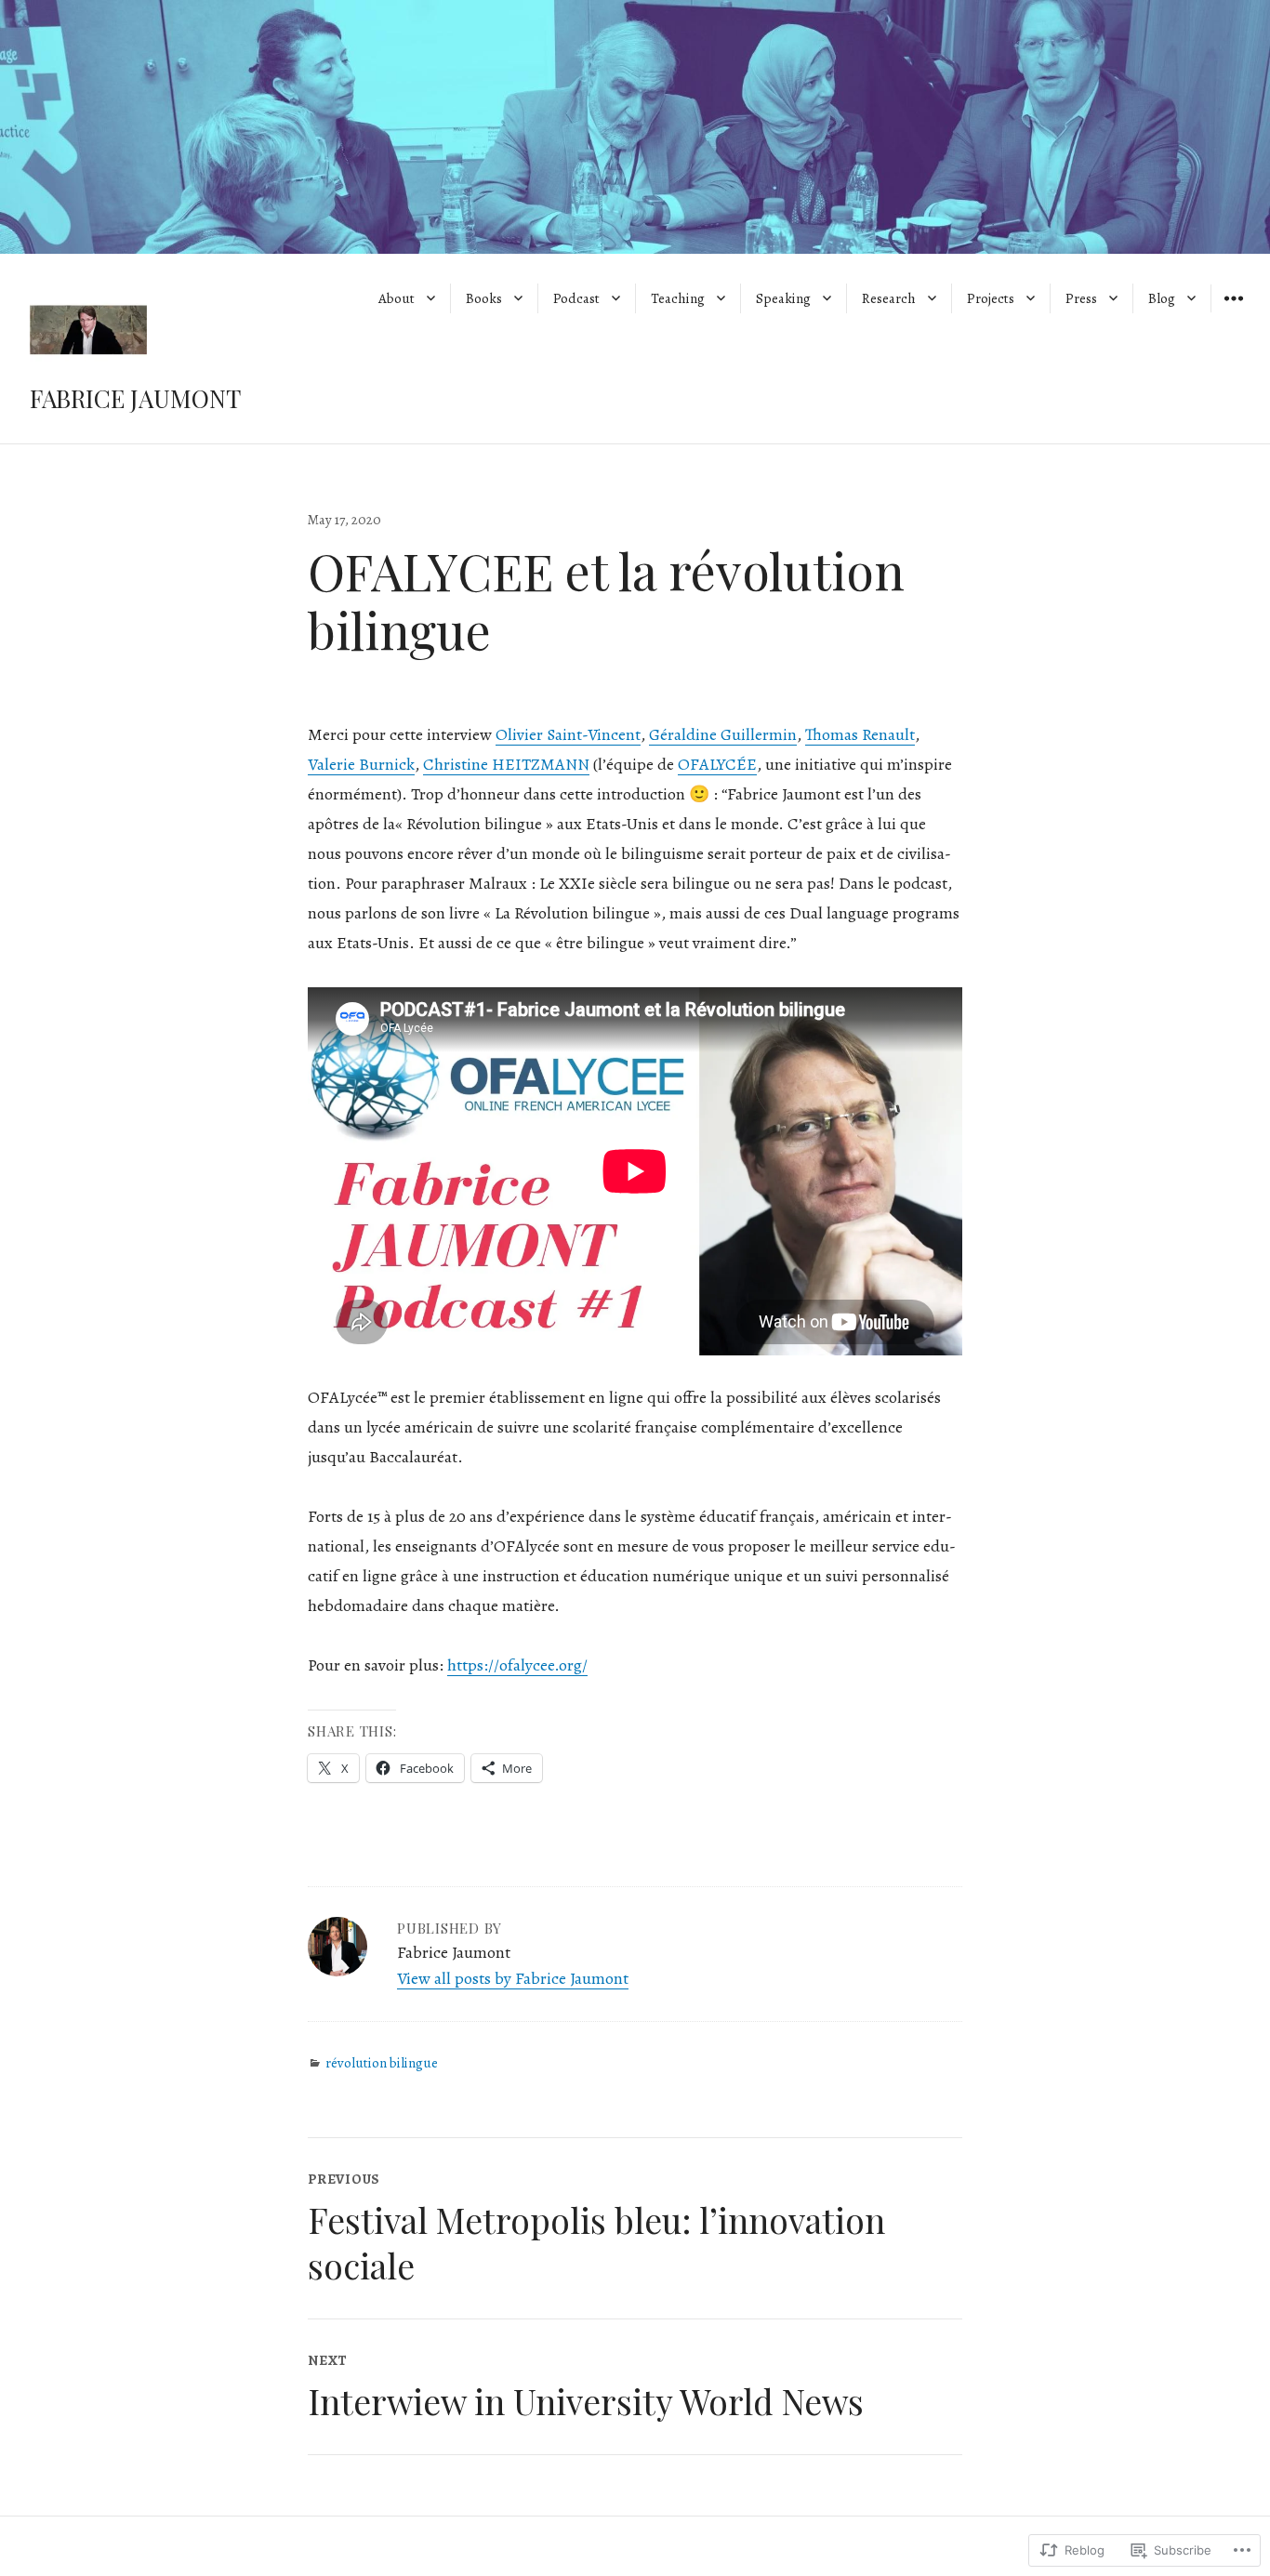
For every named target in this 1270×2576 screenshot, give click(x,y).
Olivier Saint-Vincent (568, 734)
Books (484, 298)
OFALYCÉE (717, 764)
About (397, 298)
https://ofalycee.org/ (517, 1665)
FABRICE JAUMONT (135, 398)
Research (889, 298)
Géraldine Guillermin (723, 734)
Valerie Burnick (361, 764)
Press (1081, 298)
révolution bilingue (382, 2063)
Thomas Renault (860, 734)
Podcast (576, 298)
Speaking (783, 298)
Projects (991, 298)
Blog (1162, 298)
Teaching (678, 298)
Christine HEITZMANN (506, 764)
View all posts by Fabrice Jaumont (513, 1978)
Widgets (1233, 311)
